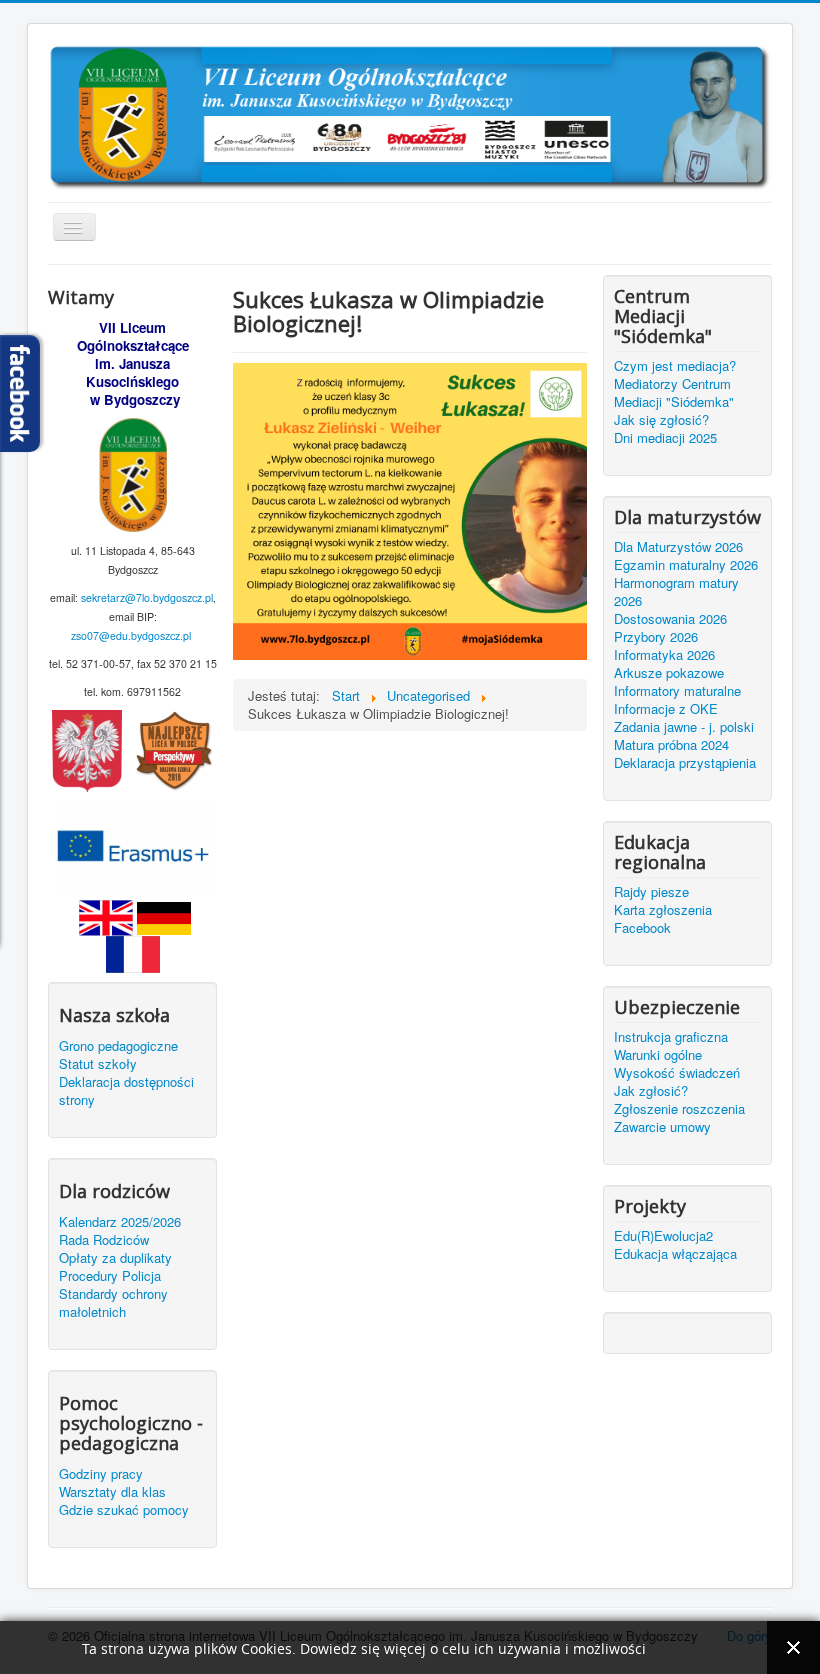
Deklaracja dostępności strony (126, 1091)
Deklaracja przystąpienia (685, 763)
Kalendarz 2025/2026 (120, 1222)
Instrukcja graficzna (671, 1037)
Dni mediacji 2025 (665, 438)
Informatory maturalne (677, 691)
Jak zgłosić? (651, 1091)
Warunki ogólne (658, 1055)
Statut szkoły (98, 1064)
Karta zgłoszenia (663, 910)
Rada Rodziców (104, 1240)
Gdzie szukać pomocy (124, 1510)
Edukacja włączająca (675, 1254)
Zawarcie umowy (662, 1127)
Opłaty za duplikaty (115, 1258)
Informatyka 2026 (664, 655)
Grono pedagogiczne (118, 1046)
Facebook (642, 928)
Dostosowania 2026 (670, 619)
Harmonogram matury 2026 (676, 592)
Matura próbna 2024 (671, 745)
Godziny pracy (101, 1474)
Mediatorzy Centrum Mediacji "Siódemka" (674, 393)
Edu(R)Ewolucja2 (663, 1236)
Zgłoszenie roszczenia (679, 1109)
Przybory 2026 (656, 637)
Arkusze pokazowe (669, 673)
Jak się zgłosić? (661, 420)
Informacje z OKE (666, 709)
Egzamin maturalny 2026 (686, 565)
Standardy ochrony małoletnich (113, 1303)
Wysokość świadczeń (677, 1073)
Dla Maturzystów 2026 (678, 547)
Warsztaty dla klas (112, 1492)
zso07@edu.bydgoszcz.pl (131, 635)
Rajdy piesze (651, 892)
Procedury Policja (110, 1276)
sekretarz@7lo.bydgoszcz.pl (147, 597)
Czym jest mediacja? (675, 366)
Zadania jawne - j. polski (684, 727)
